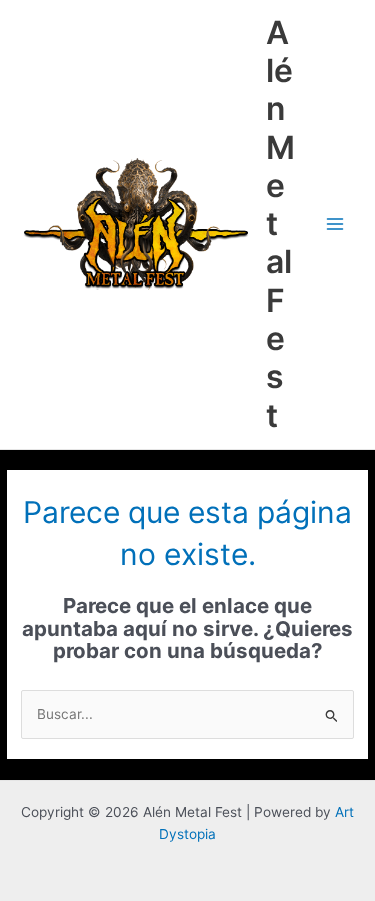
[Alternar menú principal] (335, 224)
